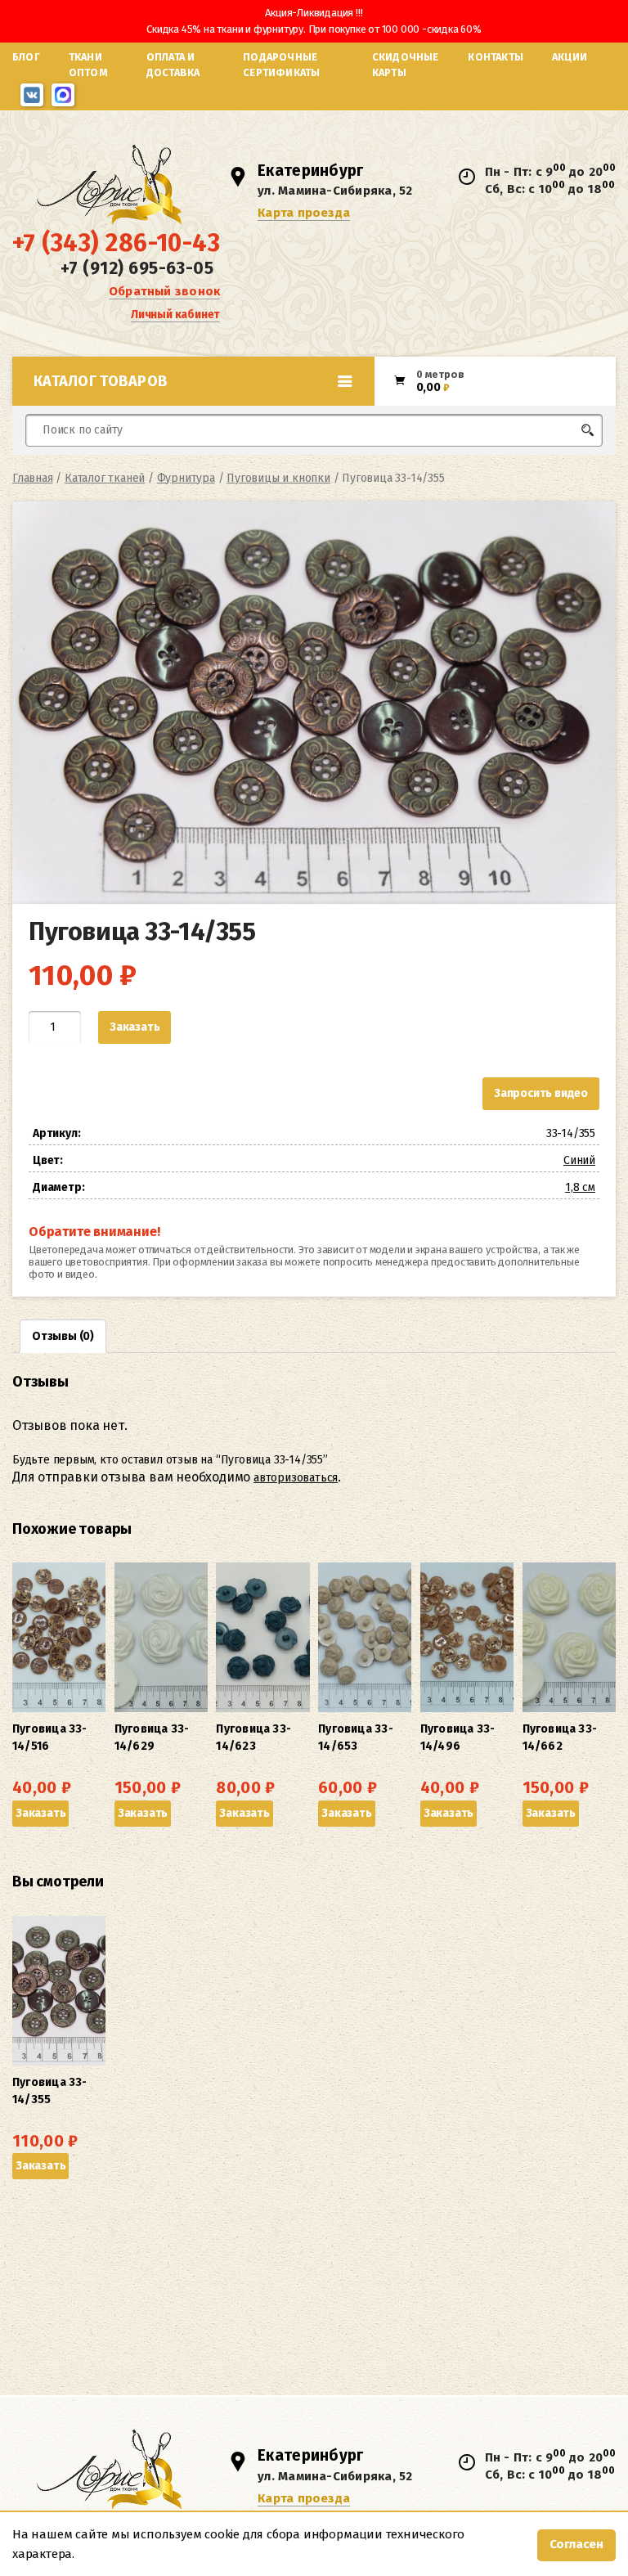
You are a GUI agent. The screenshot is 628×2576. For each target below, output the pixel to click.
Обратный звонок (164, 291)
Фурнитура (186, 478)
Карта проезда (304, 213)
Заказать (135, 1027)
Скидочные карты (406, 65)
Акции (570, 57)
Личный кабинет (175, 315)
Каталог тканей (105, 478)
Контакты (496, 57)
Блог (26, 57)
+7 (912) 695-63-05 (137, 268)
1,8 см (580, 1187)
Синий (579, 1160)
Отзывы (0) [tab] (63, 1336)
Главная (33, 478)
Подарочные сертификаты (281, 65)
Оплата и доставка (173, 65)
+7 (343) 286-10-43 (116, 243)
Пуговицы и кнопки (278, 478)
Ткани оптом (88, 65)
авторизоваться (296, 1478)
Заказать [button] (40, 1813)
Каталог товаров (101, 381)
